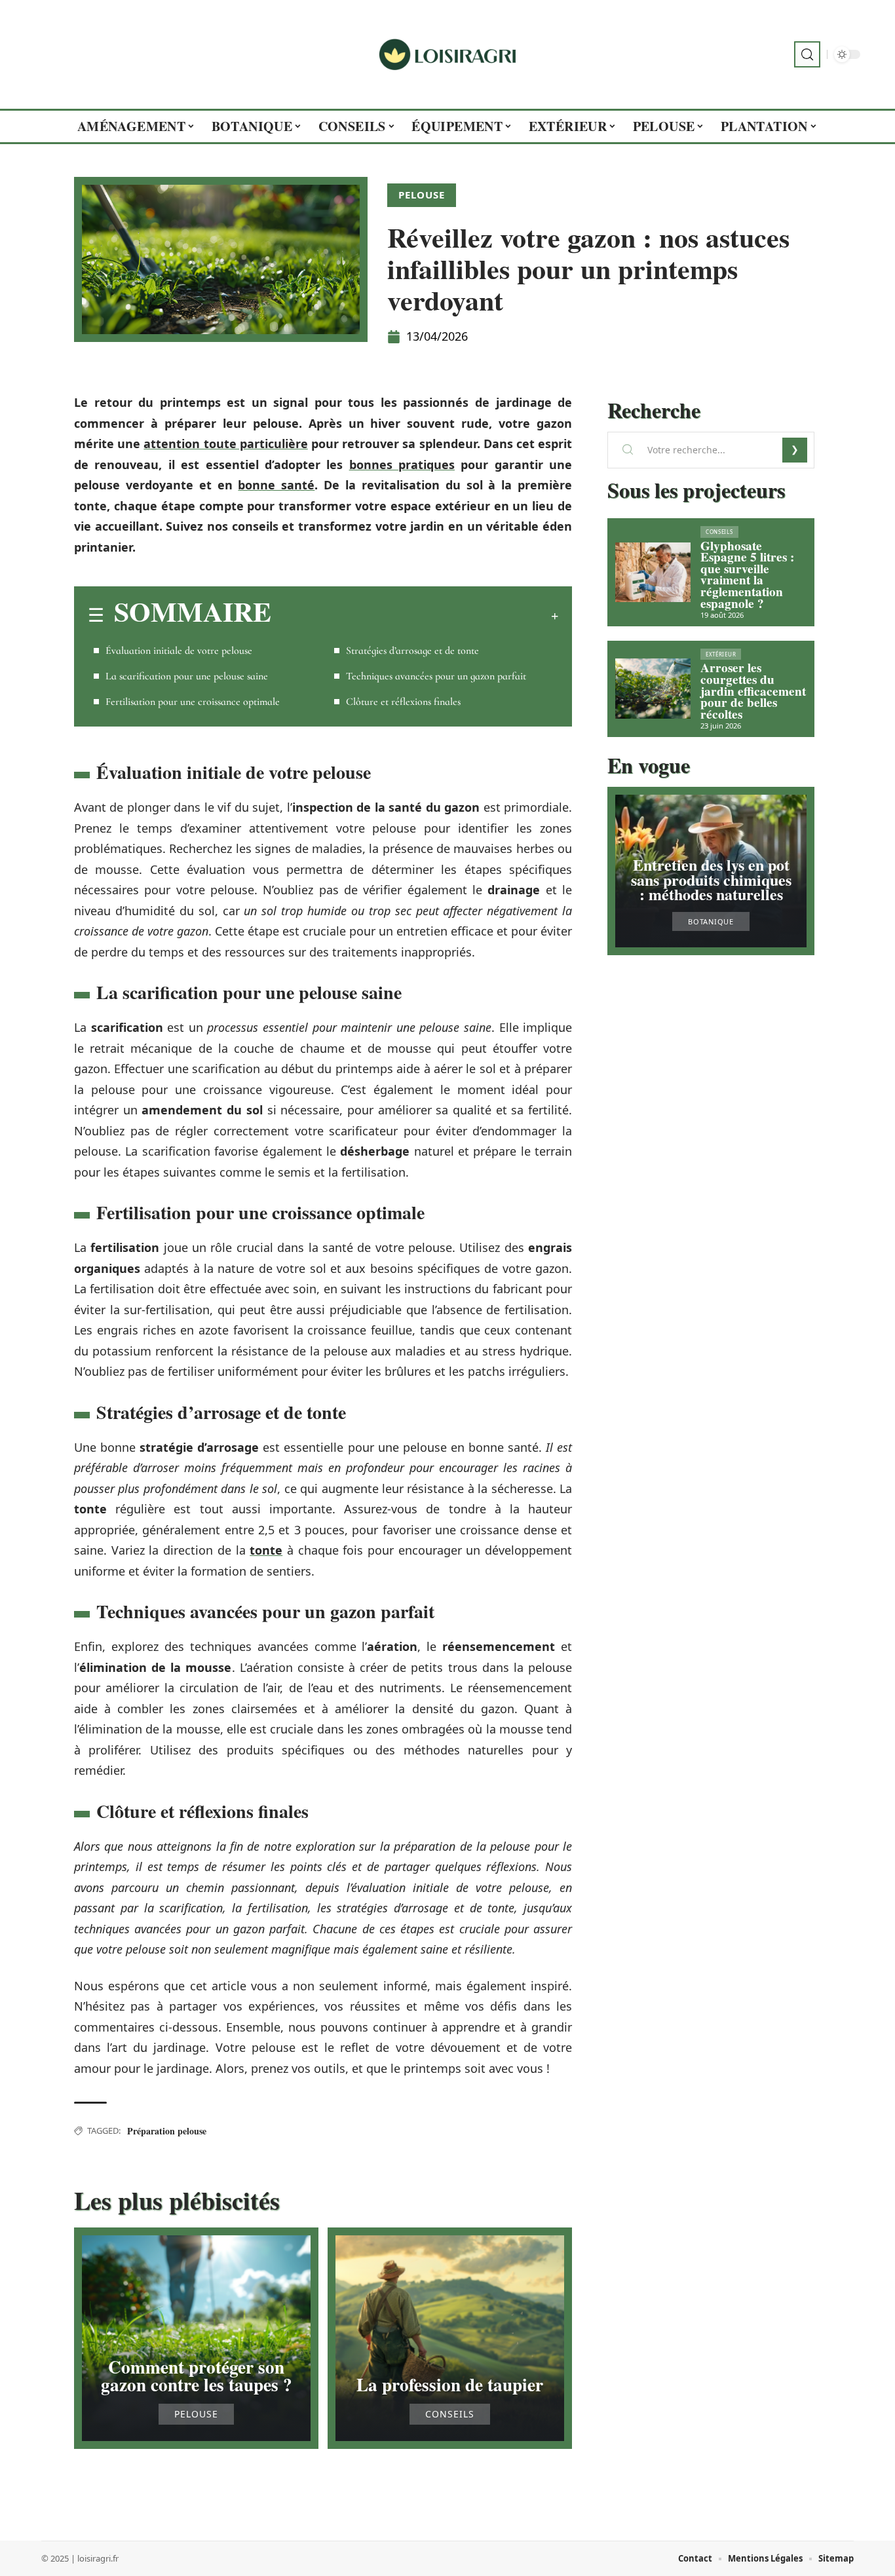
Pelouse (422, 195)
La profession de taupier (450, 2384)
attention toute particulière (225, 444)
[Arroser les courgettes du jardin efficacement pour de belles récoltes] (653, 689)
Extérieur (721, 654)
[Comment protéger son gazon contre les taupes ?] (196, 2338)
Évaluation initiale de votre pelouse (179, 651)
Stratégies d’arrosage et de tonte (412, 651)
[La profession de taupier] (450, 2338)
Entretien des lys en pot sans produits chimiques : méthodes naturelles (711, 879)
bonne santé (276, 485)
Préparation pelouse (167, 2131)
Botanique (711, 921)
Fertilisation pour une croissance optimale (193, 702)
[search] (807, 54)
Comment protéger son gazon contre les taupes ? (197, 2376)
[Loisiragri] (447, 54)
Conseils (450, 2414)
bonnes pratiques (402, 464)
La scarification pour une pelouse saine (187, 676)
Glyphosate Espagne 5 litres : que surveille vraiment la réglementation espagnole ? (747, 575)
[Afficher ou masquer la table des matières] (415, 616)
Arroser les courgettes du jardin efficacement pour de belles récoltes (753, 691)
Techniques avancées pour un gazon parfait (436, 676)
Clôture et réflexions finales (403, 702)
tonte (266, 1550)
